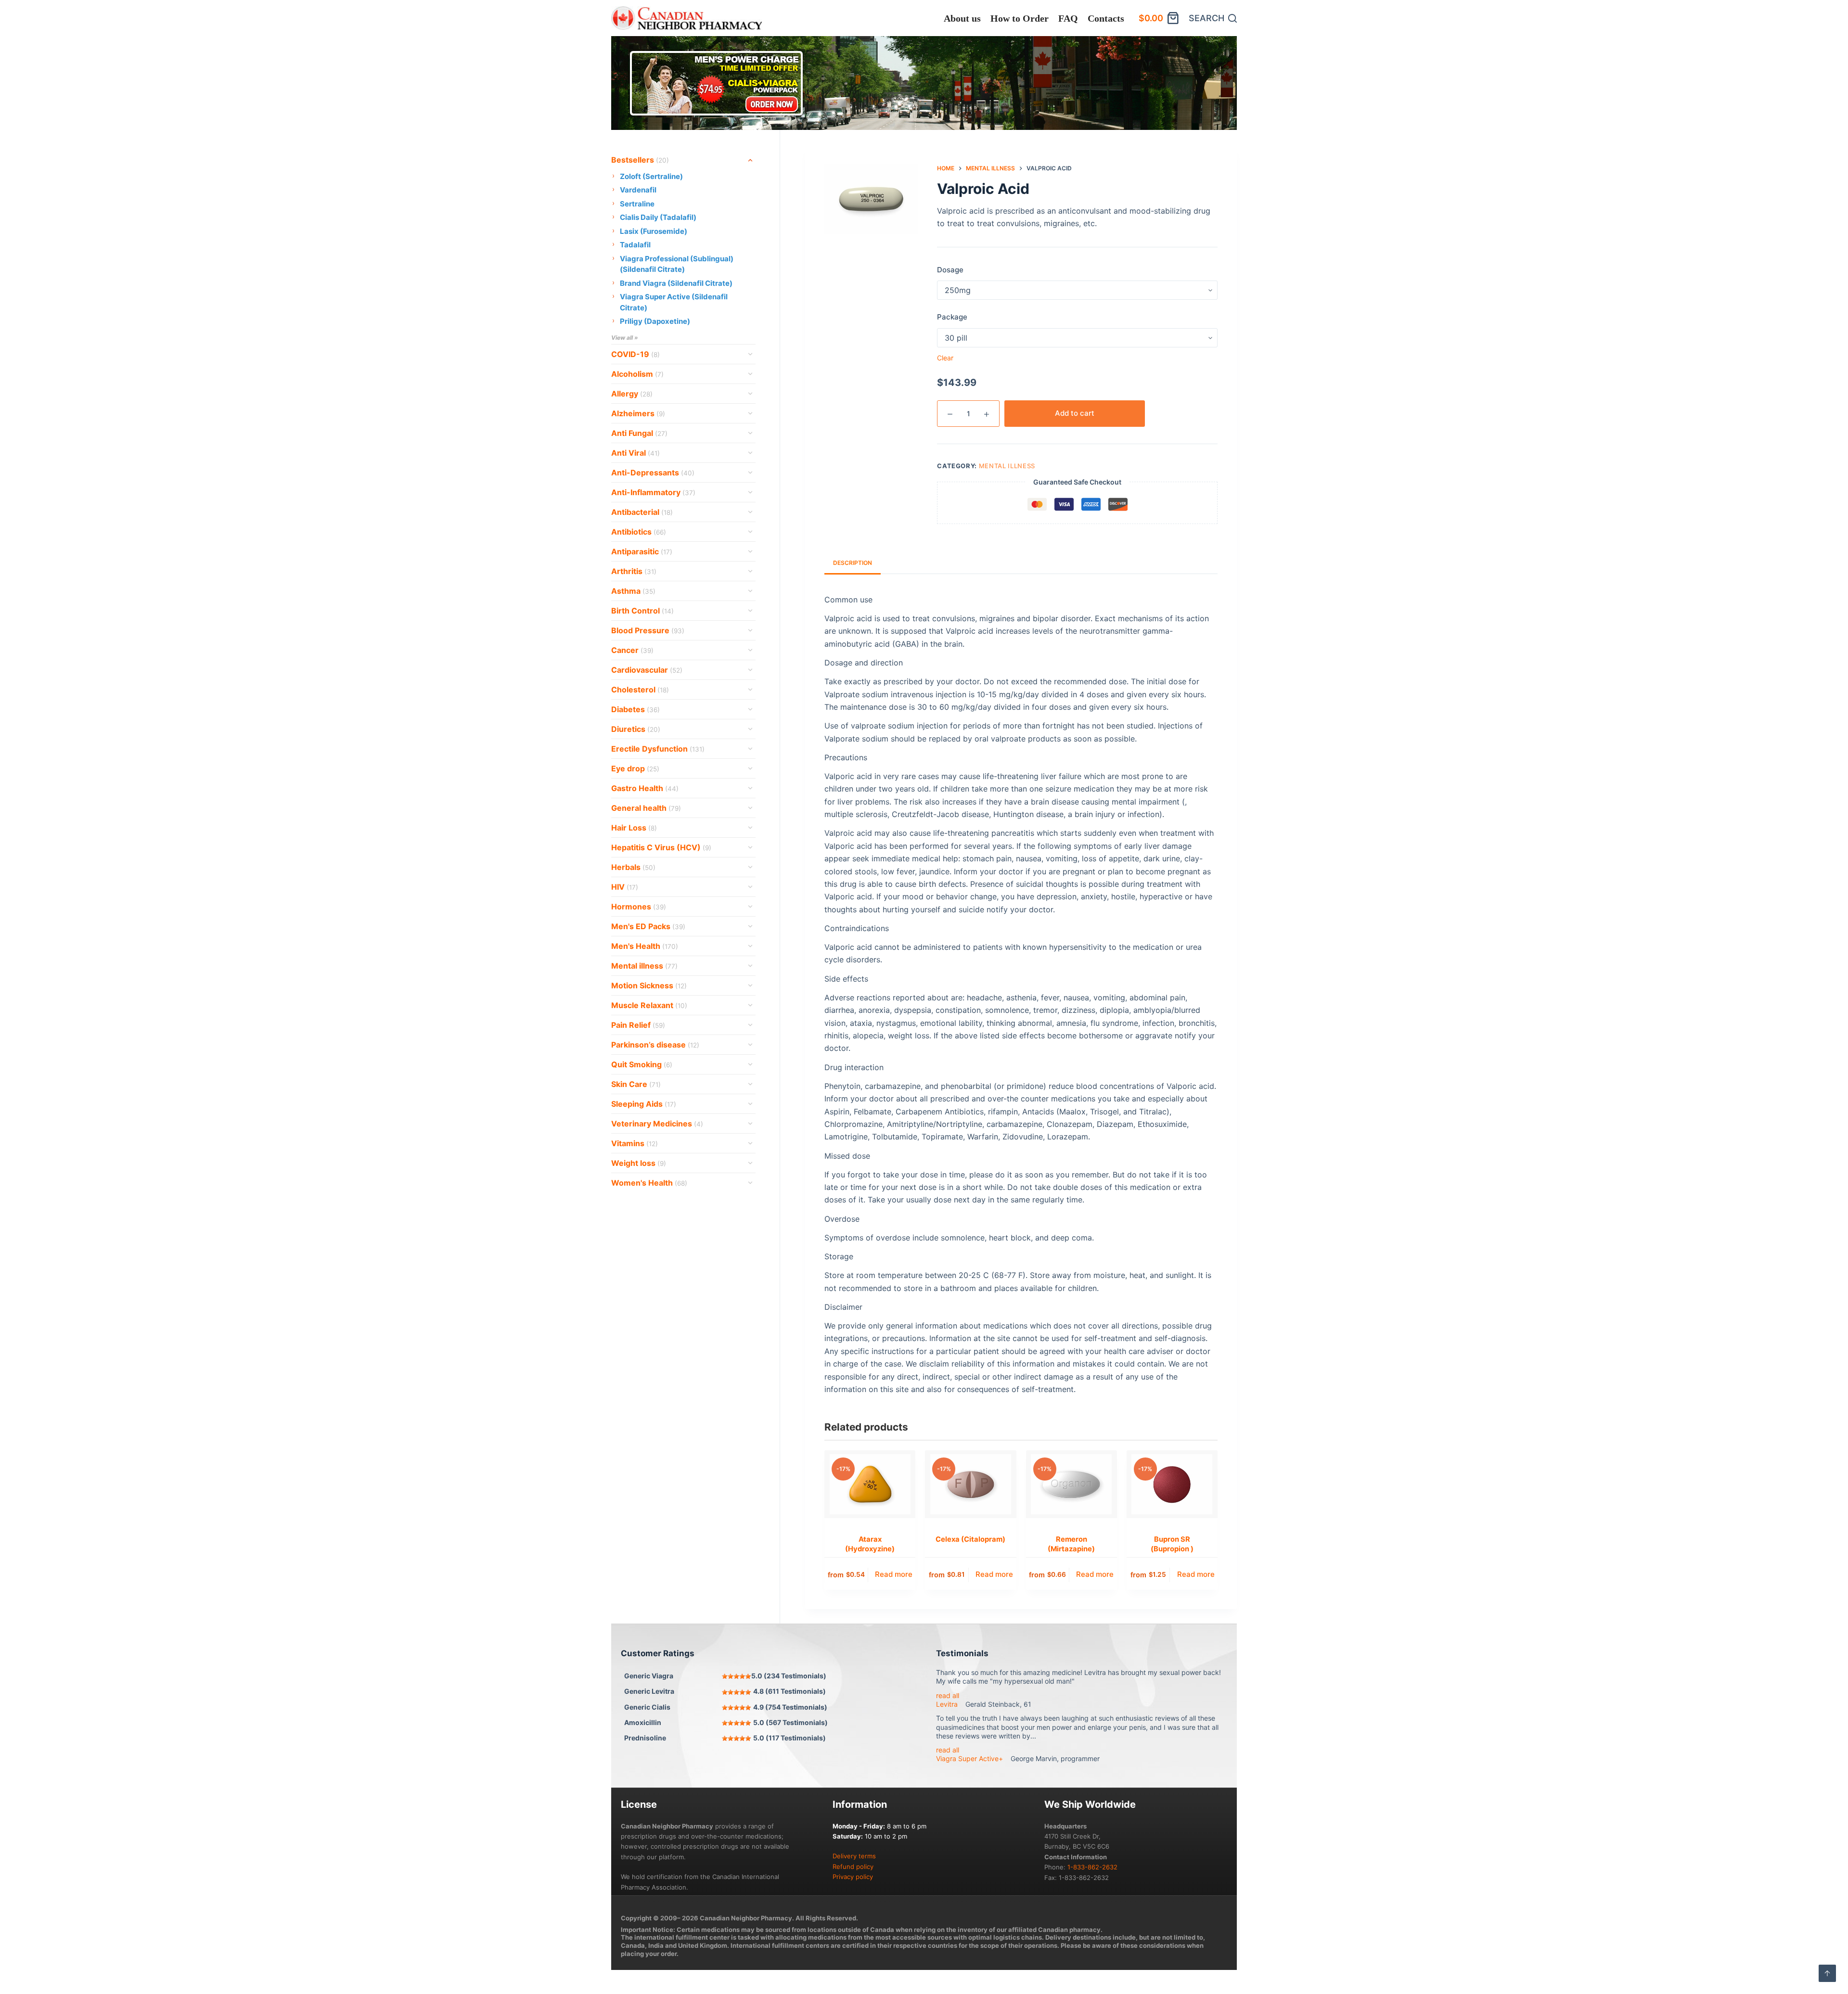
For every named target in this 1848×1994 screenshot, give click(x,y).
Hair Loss (634, 828)
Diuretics (636, 729)
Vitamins (635, 1143)
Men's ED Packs (648, 926)
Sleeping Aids (644, 1104)
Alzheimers (638, 413)
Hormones (639, 907)
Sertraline (637, 204)
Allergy (632, 394)
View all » (625, 338)
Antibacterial (642, 512)
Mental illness (1007, 466)
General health (646, 808)
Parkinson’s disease (655, 1045)
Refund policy (853, 1866)
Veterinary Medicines (657, 1124)
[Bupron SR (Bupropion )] (1172, 1484)
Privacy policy (853, 1877)
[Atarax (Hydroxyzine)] (870, 1484)
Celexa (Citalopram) (970, 1539)
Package (952, 317)
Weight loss (639, 1163)
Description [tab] (853, 563)
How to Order (1020, 18)
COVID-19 (635, 354)
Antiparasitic (642, 551)
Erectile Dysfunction (658, 749)
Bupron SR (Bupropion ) (1172, 1544)
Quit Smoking (642, 1064)
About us (962, 18)
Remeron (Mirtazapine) (1071, 1544)
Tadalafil (635, 245)
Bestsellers (640, 160)
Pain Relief (638, 1025)
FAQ (1068, 18)
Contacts (1106, 18)
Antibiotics (639, 532)
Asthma (633, 591)
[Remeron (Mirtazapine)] (1072, 1484)
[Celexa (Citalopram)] (970, 1484)
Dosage (950, 270)
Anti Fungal (639, 433)
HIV (625, 887)
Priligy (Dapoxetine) (655, 321)
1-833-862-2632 (1092, 1867)
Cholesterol (640, 690)
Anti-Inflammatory (653, 492)
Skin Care (636, 1084)
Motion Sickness (649, 985)
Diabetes (635, 709)
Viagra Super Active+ (969, 1758)
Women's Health (649, 1183)
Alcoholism (637, 374)
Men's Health (645, 946)
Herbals (633, 867)
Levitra (947, 1704)
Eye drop (635, 768)
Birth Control (642, 611)
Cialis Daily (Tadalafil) (658, 217)
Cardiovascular (647, 670)
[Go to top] (1827, 1973)
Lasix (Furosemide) (654, 231)
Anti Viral (635, 453)
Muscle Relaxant (649, 1005)
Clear (945, 358)
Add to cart (1075, 413)
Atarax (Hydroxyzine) (870, 1544)
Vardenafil (638, 190)
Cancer (632, 650)
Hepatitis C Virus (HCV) (661, 847)
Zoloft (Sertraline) (651, 176)
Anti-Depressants (653, 473)
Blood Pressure (648, 630)
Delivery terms (854, 1856)
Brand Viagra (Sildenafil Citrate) (676, 283)
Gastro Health (645, 788)
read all (948, 1695)
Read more (894, 1574)
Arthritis (634, 571)
